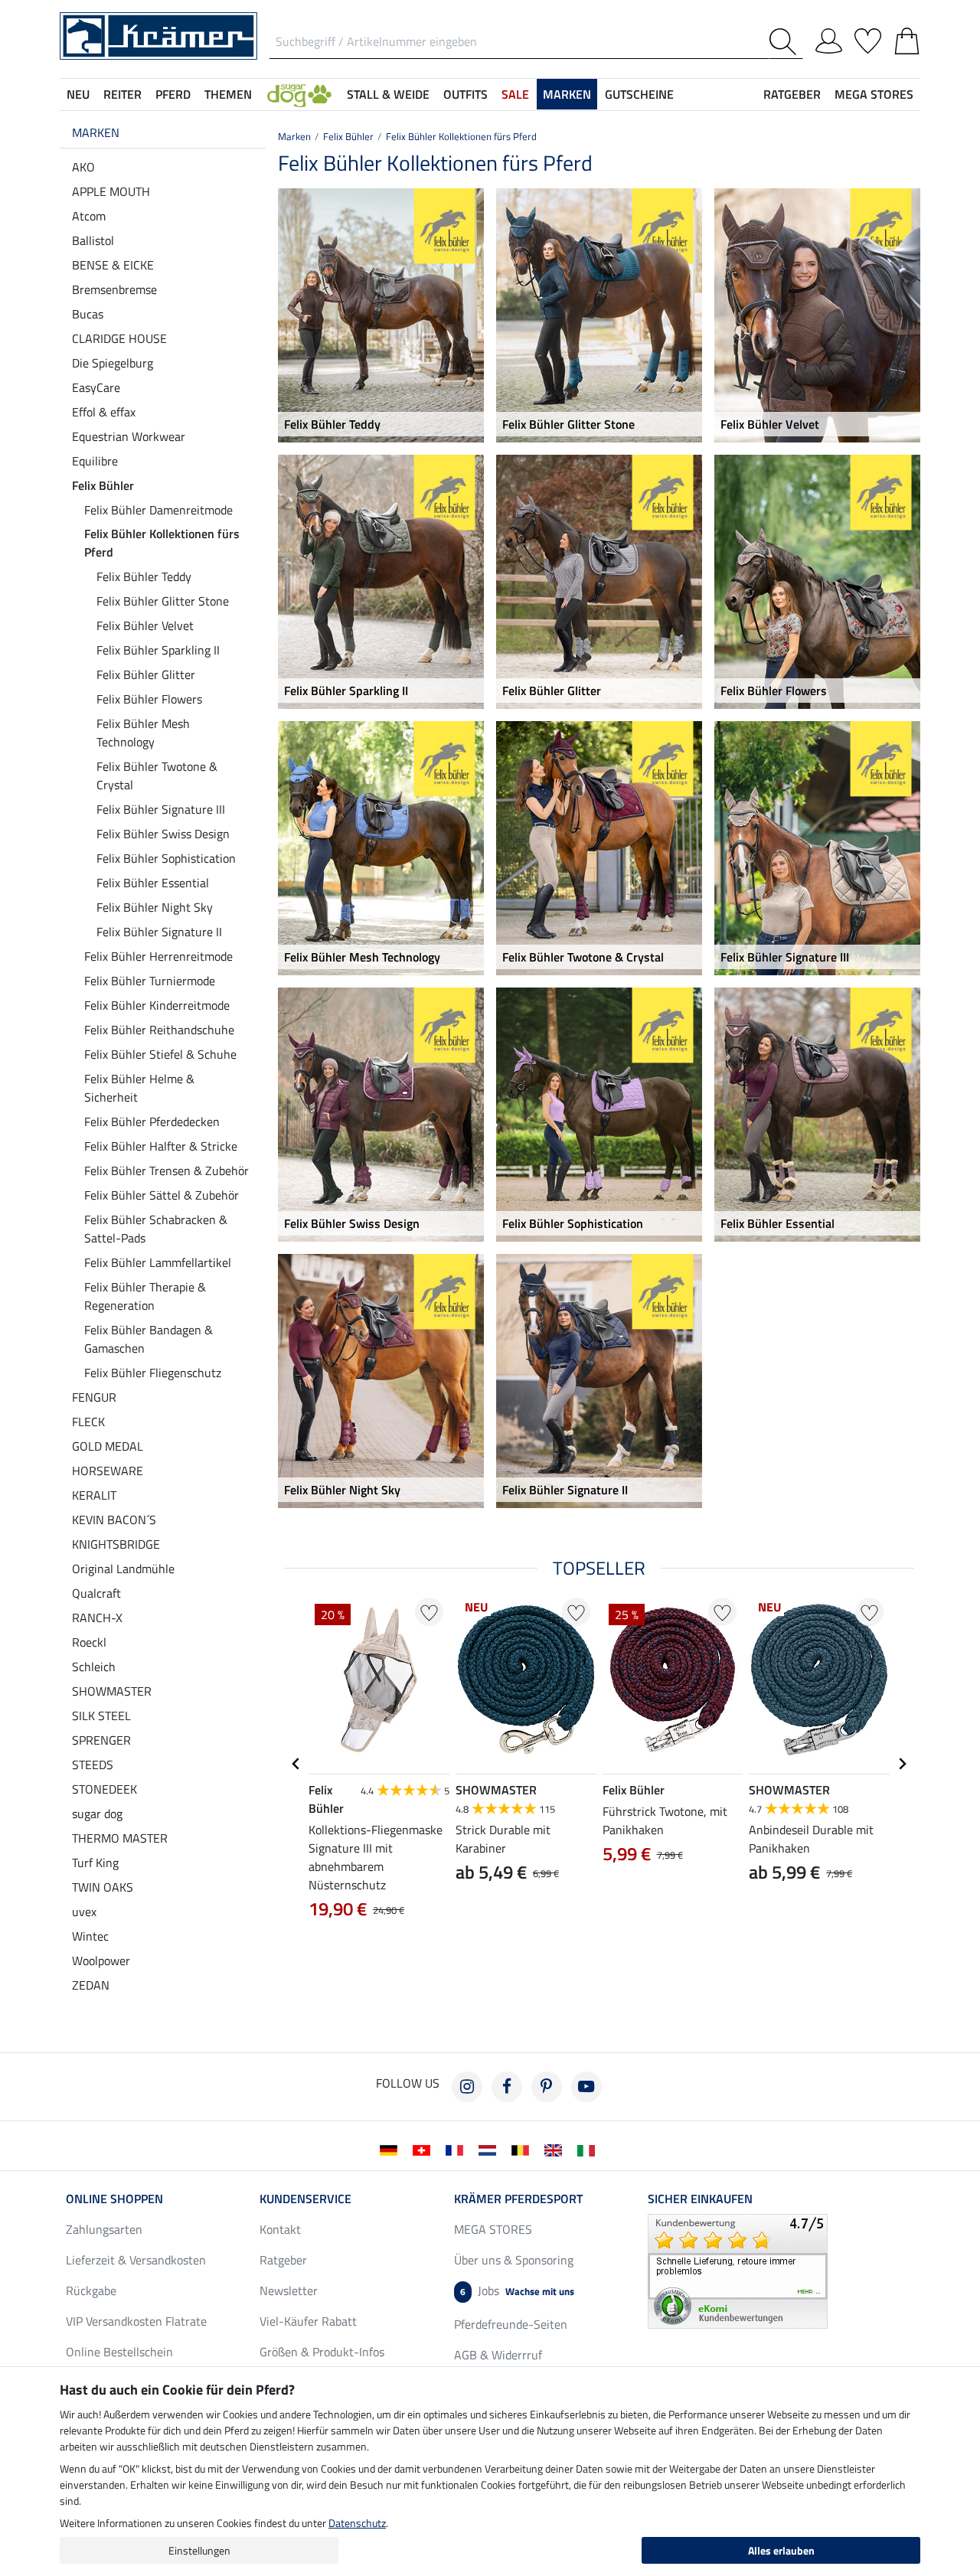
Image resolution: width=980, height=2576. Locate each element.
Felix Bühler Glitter (146, 674)
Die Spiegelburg (113, 363)
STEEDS (93, 1765)
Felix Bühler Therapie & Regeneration (145, 1296)
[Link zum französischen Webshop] (457, 2149)
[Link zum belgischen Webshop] (523, 2149)
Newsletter (289, 2290)
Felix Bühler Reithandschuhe (159, 1030)
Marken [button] (567, 94)
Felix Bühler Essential (153, 883)
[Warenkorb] (907, 38)
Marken (96, 132)
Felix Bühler (103, 485)
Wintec (90, 1936)
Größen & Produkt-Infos (322, 2352)
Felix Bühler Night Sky (155, 907)
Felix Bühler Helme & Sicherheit (139, 1088)
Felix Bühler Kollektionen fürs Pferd (162, 543)
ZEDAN (91, 1985)
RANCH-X (97, 1618)
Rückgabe (91, 2290)
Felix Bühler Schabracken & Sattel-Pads (156, 1229)
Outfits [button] (465, 94)
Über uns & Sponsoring (514, 2260)
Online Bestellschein (119, 2352)
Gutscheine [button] (639, 94)
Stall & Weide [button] (388, 94)
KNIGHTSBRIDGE (116, 1544)
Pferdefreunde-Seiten (511, 2324)
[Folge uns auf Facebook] (507, 2087)
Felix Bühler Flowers (149, 699)
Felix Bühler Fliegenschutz (153, 1373)
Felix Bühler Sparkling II (158, 650)
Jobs (517, 2290)
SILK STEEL (101, 1716)
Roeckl (89, 1642)
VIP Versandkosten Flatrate (136, 2321)
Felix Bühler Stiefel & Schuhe (160, 1054)
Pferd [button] (173, 94)
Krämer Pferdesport (518, 2199)
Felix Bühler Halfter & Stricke (161, 1146)
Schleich (94, 1667)
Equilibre (95, 461)
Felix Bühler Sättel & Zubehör (162, 1195)
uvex (84, 1912)
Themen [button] (228, 94)
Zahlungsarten (104, 2229)
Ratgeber (283, 2260)
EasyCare (96, 387)
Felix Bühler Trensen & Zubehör (167, 1170)
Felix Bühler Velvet (145, 625)
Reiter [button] (122, 94)
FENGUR (94, 1397)
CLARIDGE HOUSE (119, 338)
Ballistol (93, 240)
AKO (83, 167)
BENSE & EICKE (113, 265)
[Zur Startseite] (158, 34)
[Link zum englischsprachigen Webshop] (556, 2149)
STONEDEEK (105, 1789)
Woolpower (101, 1961)
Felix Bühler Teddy (144, 576)
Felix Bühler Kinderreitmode (157, 1005)
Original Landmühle (123, 1569)
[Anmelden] (829, 38)
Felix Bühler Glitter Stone (163, 601)
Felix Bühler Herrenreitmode (158, 956)
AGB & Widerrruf (498, 2355)
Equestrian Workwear (129, 436)
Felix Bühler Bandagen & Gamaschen (149, 1339)
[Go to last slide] (296, 1764)
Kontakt (280, 2229)
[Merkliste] (868, 38)
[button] (299, 94)
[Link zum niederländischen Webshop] (490, 2149)
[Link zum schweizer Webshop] (425, 2149)
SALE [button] (515, 94)
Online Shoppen (114, 2199)
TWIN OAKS (103, 1887)
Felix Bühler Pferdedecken (152, 1121)
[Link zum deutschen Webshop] (392, 2149)
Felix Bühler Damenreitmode (158, 510)
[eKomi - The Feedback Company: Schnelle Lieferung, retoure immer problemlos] (738, 2270)
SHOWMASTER (112, 1691)
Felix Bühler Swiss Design (163, 834)
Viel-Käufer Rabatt (308, 2321)
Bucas (88, 314)
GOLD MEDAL (108, 1446)
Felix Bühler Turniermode (150, 981)
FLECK (88, 1422)
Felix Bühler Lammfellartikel (158, 1262)
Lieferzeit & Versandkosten (136, 2260)
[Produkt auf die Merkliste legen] (429, 1612)
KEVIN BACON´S (114, 1520)
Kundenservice (305, 2199)
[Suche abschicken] (786, 42)
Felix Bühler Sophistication (166, 858)
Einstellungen (199, 2550)
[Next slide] (902, 1764)
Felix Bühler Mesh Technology (143, 733)
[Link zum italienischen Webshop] (589, 2149)
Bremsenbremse (114, 289)
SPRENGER (101, 1740)
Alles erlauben (781, 2550)
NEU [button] (78, 94)
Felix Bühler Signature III (161, 809)
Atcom (89, 216)
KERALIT (94, 1495)
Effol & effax (104, 412)
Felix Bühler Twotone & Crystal (157, 775)
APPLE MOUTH (111, 191)
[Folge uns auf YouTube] (586, 2087)
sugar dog (97, 1814)
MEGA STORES (874, 94)
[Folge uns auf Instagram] (467, 2087)
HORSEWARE (108, 1471)
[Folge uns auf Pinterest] (547, 2087)
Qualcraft (96, 1593)
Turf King (95, 1863)
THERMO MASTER (120, 1838)
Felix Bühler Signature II (159, 932)
